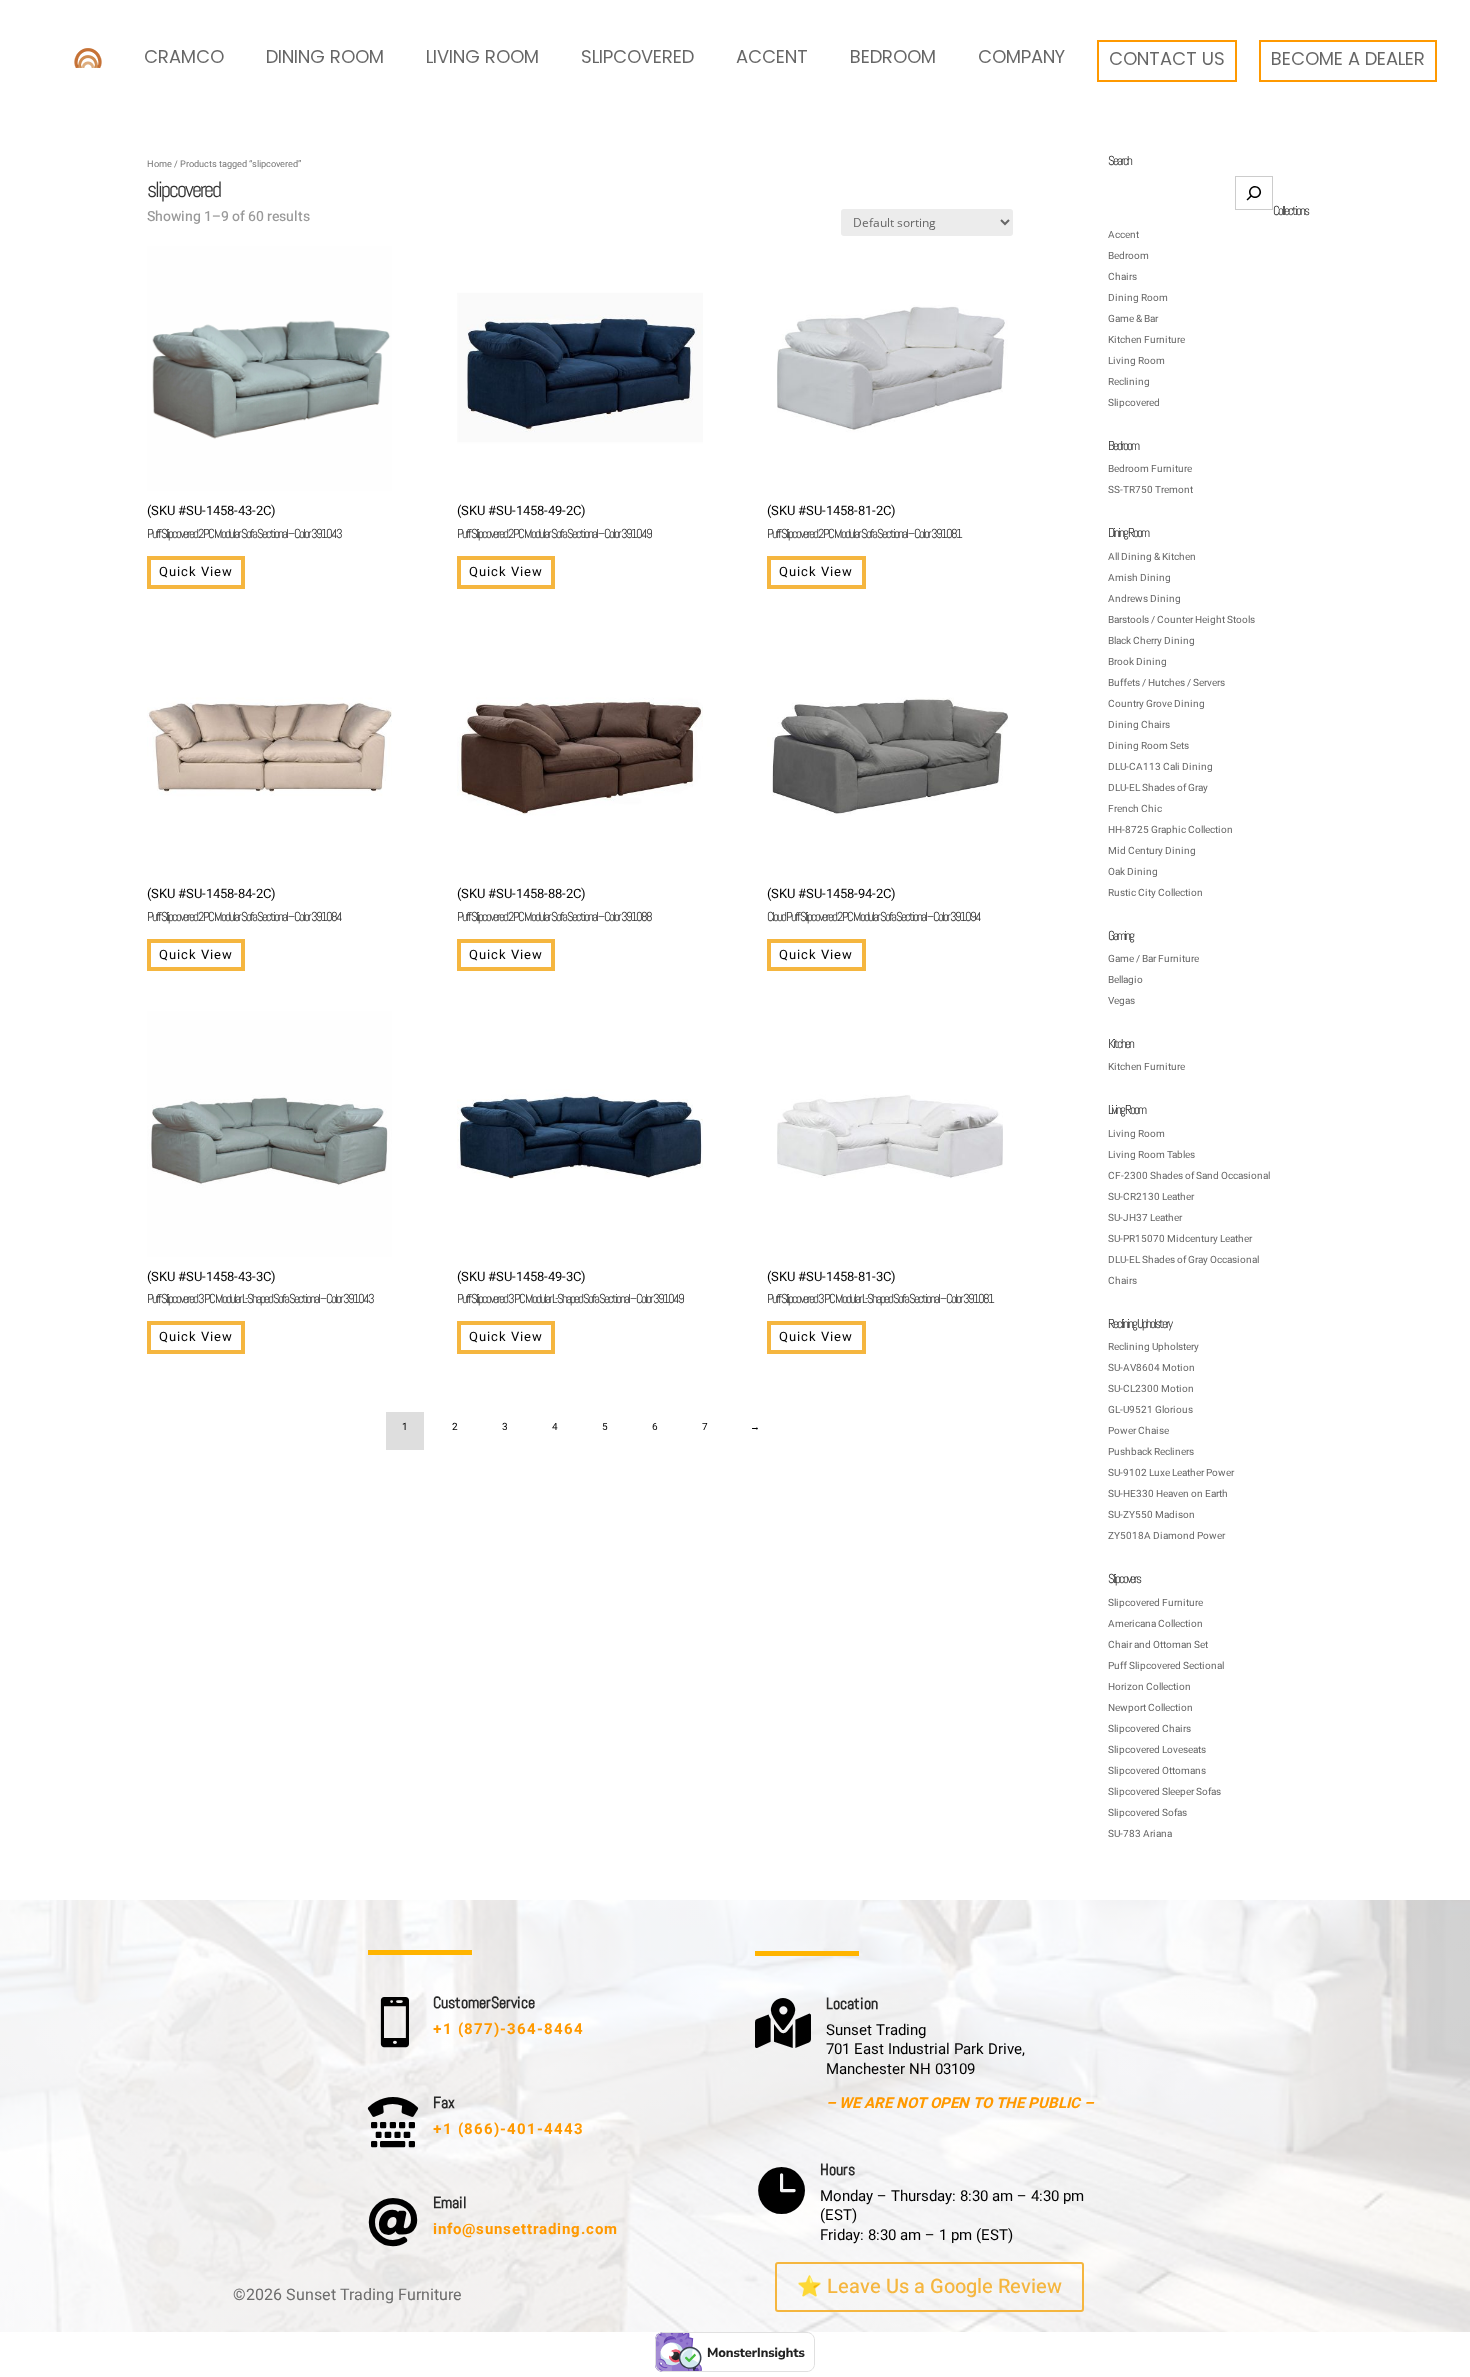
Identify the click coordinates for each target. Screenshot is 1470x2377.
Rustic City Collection (1155, 893)
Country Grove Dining (1156, 704)
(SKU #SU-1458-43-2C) (244, 521)
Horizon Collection (1149, 1687)
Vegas (1121, 1001)
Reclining (1129, 382)
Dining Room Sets (1148, 746)
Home (159, 164)
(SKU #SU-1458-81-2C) (864, 521)
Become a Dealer (1348, 58)
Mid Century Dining (1152, 851)
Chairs (1122, 277)
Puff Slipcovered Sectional (1166, 1666)
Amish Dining (1139, 578)
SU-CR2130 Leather (1151, 1197)
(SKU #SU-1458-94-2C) (873, 904)
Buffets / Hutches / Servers (1166, 683)
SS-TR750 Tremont (1150, 490)
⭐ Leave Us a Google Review (929, 2286)
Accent (772, 56)
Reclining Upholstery (1153, 1347)
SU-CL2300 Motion (1151, 1389)
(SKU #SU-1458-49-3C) (570, 1287)
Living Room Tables (1151, 1155)
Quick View (196, 571)
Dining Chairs (1139, 725)
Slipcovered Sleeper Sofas (1164, 1792)
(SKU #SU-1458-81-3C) (880, 1287)
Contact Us (1167, 58)
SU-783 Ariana (1140, 1834)
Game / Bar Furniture (1153, 959)
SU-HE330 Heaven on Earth (1168, 1494)
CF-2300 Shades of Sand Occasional (1189, 1176)
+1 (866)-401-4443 (508, 2129)
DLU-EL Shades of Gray (1158, 788)
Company (1021, 56)
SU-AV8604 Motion (1151, 1368)
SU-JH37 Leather (1145, 1218)
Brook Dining (1137, 662)
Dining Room (325, 56)
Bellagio (1125, 980)
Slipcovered (637, 56)
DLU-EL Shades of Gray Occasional (1183, 1260)
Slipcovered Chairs (1149, 1729)
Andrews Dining (1144, 599)
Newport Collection (1150, 1708)
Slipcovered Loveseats (1157, 1750)
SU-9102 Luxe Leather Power (1171, 1473)
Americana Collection (1155, 1624)
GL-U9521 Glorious (1150, 1410)
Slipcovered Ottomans (1157, 1771)
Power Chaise (1138, 1431)
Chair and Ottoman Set (1158, 1645)
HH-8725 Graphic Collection (1170, 830)
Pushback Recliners (1151, 1452)
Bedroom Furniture (1150, 469)
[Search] (1254, 193)
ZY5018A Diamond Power (1166, 1536)
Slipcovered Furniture (1155, 1603)
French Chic (1135, 809)
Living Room (482, 56)
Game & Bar (1133, 319)
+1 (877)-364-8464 (508, 2029)
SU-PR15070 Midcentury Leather (1180, 1239)
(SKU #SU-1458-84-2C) (244, 904)
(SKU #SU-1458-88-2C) (554, 904)
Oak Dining (1133, 872)
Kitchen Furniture (1146, 340)
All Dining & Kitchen (1152, 557)
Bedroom (893, 56)
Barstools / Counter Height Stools (1181, 620)
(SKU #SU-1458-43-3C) (260, 1287)
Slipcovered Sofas (1147, 1813)
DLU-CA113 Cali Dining (1160, 767)
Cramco (184, 56)
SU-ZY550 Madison (1151, 1515)
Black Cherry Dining (1151, 641)
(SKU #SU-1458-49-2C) (554, 521)
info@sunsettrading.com (525, 2229)
